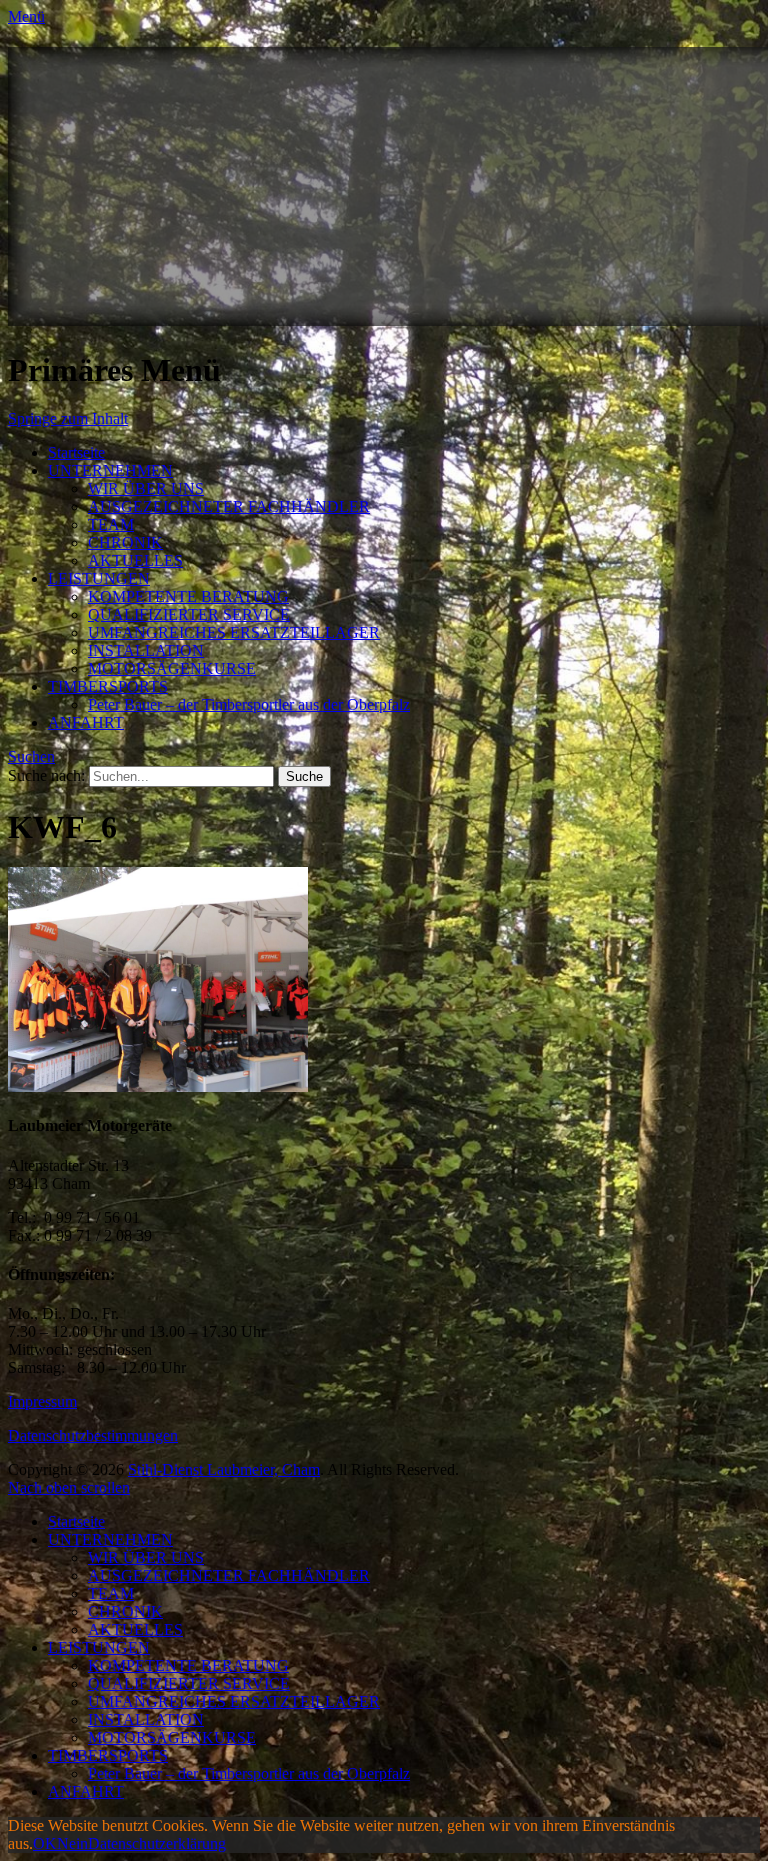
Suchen (31, 756)
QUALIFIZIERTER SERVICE (189, 614)
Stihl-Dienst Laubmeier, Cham (224, 1469)
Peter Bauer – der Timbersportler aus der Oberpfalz (249, 704)
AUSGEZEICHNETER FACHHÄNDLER (229, 506)
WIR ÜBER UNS (146, 488)
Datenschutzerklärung (157, 1843)
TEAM (111, 524)
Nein (72, 1843)
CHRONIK (125, 542)
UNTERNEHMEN (110, 470)
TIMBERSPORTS (108, 686)
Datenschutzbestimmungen (93, 1435)
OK (45, 1843)
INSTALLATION (146, 650)
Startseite (76, 452)
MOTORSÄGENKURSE (172, 668)
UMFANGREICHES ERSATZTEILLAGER (234, 632)
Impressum (42, 1401)
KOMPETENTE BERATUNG (188, 596)
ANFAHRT (86, 722)
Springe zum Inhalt (68, 418)
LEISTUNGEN (99, 578)
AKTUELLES (135, 560)
